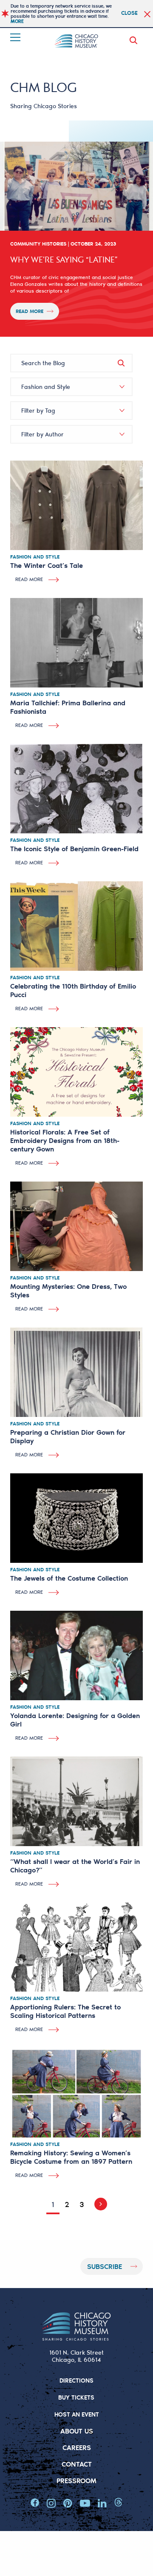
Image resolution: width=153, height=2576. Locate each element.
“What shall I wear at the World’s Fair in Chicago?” (75, 1865)
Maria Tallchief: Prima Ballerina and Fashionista (68, 707)
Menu (16, 37)
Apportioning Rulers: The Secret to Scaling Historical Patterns (65, 2011)
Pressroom (76, 2480)
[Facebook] (35, 2503)
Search (135, 40)
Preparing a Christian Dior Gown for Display (68, 1436)
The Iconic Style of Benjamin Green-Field (74, 848)
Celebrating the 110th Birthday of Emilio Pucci (73, 990)
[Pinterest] (68, 2503)
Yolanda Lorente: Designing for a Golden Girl (75, 1720)
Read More (30, 311)
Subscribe (105, 2266)
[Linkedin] (102, 2503)
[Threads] (118, 2503)
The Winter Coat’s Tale (47, 565)
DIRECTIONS (76, 2380)
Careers (77, 2447)
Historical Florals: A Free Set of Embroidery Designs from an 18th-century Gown (65, 1140)
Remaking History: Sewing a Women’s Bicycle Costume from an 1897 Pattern (71, 2157)
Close (129, 13)
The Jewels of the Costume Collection (69, 1578)
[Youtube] (85, 2503)
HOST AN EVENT (77, 2414)
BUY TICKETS (76, 2397)
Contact (77, 2464)
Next (98, 2204)
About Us (77, 2431)
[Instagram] (51, 2503)
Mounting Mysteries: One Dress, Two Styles (68, 1290)
